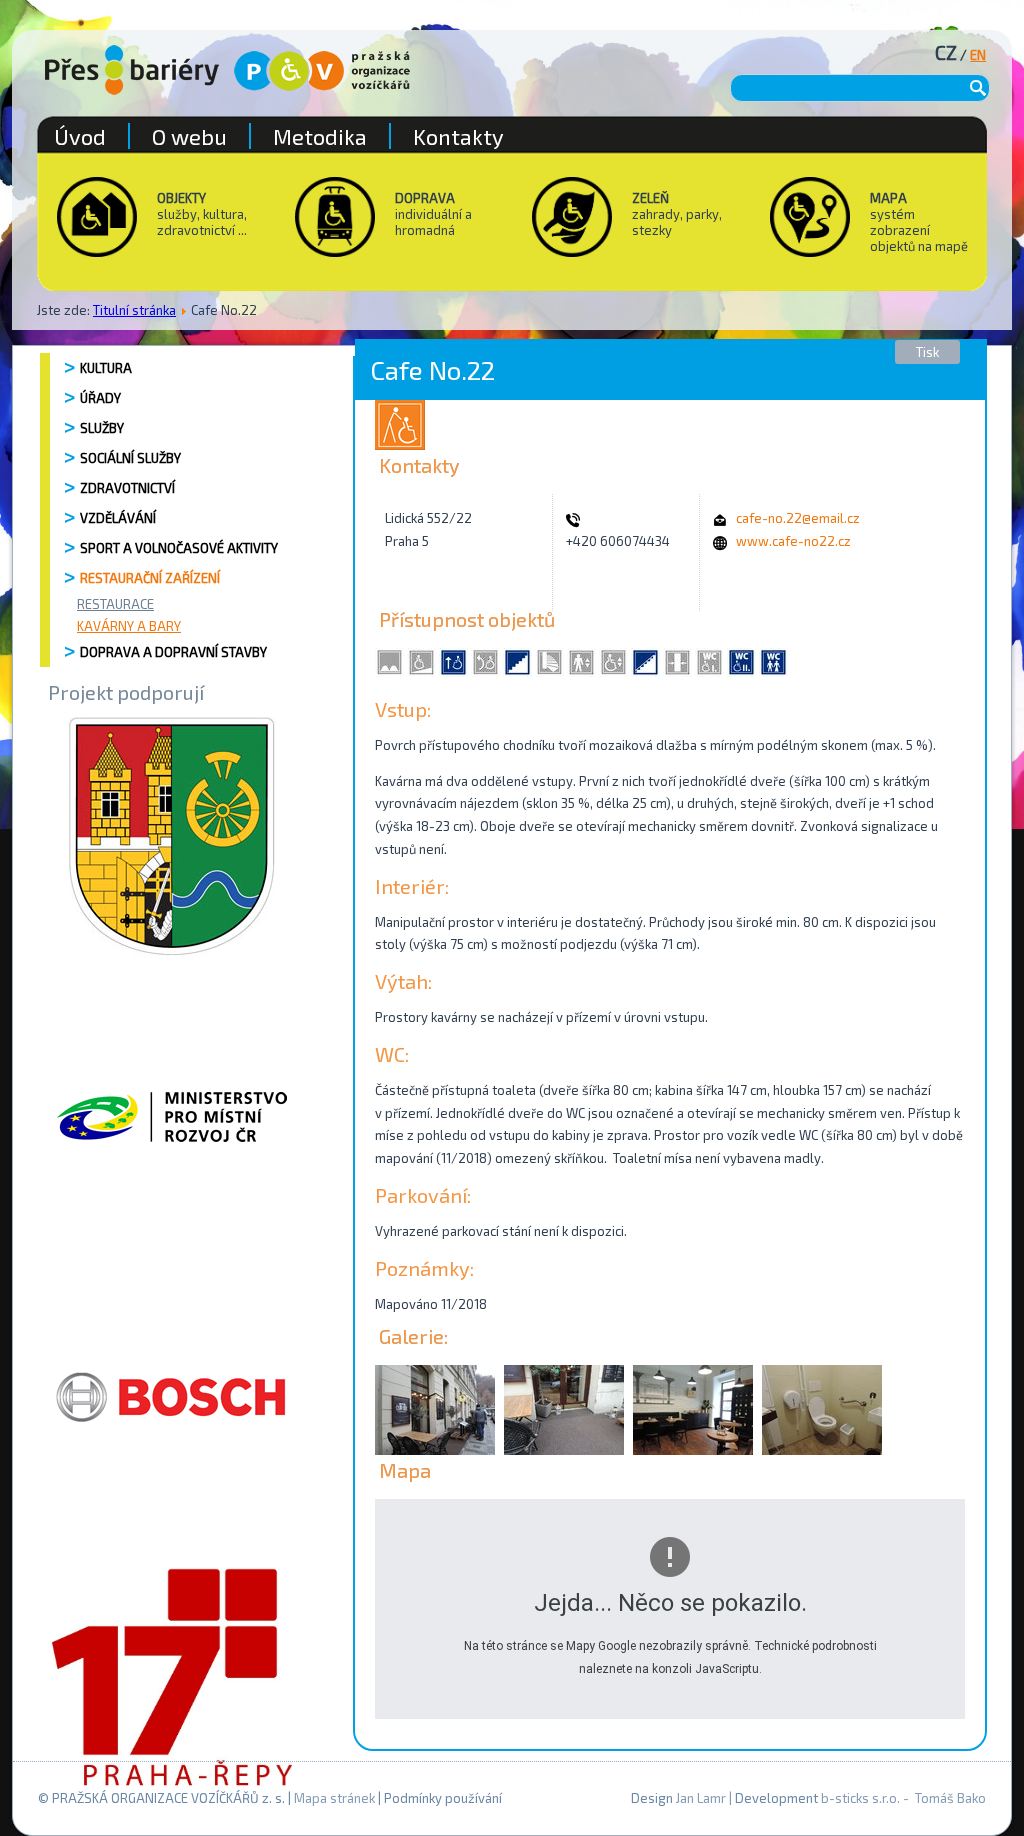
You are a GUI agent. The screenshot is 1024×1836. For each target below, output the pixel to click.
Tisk (927, 352)
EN (978, 55)
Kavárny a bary (129, 626)
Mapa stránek (334, 1798)
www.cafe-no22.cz (793, 541)
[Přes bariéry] (132, 70)
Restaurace (115, 604)
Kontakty (458, 136)
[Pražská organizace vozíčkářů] (322, 71)
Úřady (100, 398)
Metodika (320, 136)
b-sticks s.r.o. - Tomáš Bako (903, 1798)
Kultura (106, 368)
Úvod (80, 136)
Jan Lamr (701, 1798)
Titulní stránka (134, 310)
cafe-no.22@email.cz (798, 518)
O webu (189, 136)
